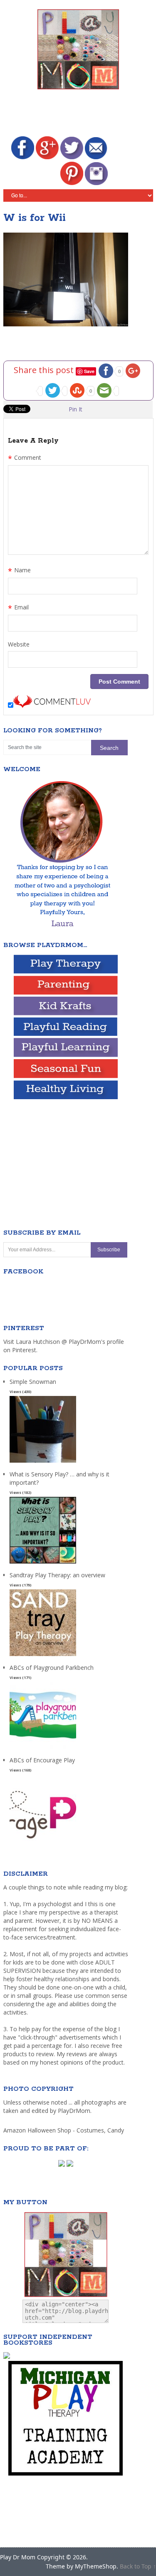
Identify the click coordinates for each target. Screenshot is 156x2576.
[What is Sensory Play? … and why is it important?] (43, 1564)
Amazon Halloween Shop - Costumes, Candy (64, 2130)
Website (19, 644)
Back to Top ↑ (138, 2566)
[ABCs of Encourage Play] (43, 1841)
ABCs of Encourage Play (42, 1760)
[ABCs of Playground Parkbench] (43, 1749)
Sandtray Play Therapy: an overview (57, 1575)
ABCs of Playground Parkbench (52, 1668)
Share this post (45, 370)
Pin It (76, 409)
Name (19, 571)
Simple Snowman (33, 1382)
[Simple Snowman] (43, 1463)
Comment (25, 459)
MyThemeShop (96, 2566)
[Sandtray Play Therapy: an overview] (43, 1656)
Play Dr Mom (18, 2557)
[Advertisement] (80, 114)
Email (18, 608)
